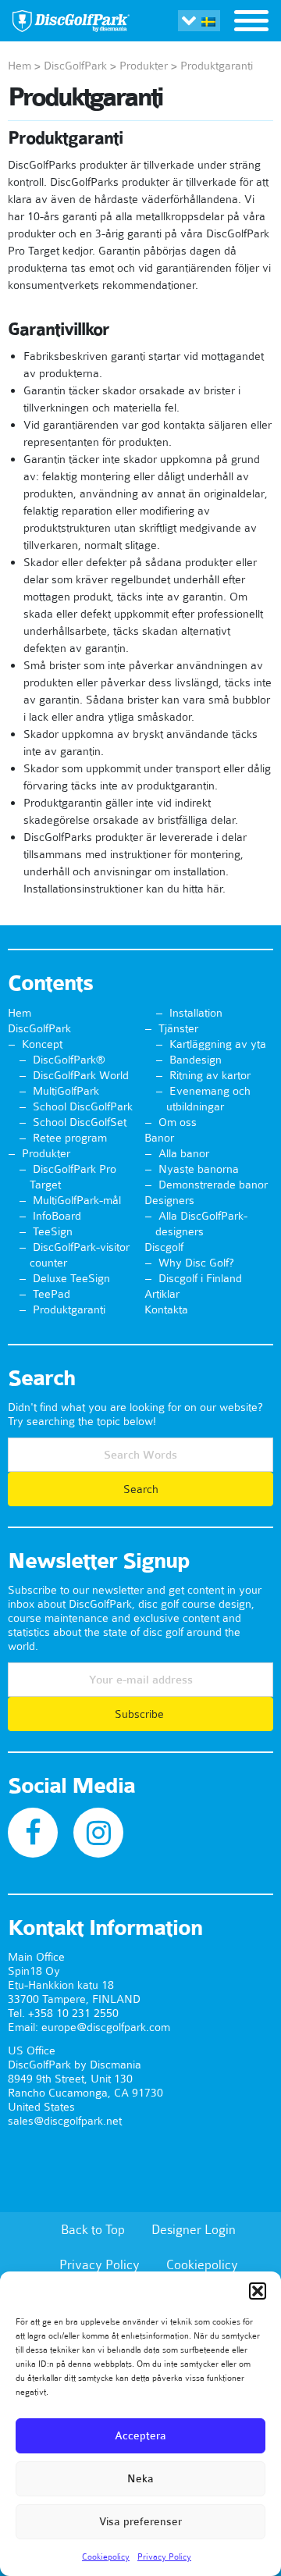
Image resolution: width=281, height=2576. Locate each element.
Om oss (178, 1122)
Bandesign (196, 1060)
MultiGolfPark (66, 1091)
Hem (20, 66)
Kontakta (166, 1309)
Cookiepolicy (106, 2556)
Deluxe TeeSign (71, 1278)
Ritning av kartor (210, 1075)
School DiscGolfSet (80, 1122)
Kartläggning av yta (218, 1044)
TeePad (52, 1294)
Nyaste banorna (199, 1169)
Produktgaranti (69, 1309)
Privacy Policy (164, 2556)
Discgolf (164, 1247)
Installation (196, 1013)
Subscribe (141, 1714)
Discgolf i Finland (200, 1278)
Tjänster (178, 1028)
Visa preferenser (140, 2522)
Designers (169, 1200)
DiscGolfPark (75, 66)
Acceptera (140, 2436)
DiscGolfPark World (81, 1075)
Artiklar (162, 1294)
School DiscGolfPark (83, 1106)
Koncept (42, 1044)
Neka (140, 2479)
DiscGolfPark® (69, 1060)
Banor (159, 1138)
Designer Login (194, 2229)
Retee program (70, 1138)
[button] (258, 2291)
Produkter (144, 66)
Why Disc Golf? (196, 1263)
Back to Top (93, 2229)
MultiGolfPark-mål (77, 1200)
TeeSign (53, 1231)
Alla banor (184, 1153)
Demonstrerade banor (213, 1185)
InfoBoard (57, 1216)
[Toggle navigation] (251, 23)
